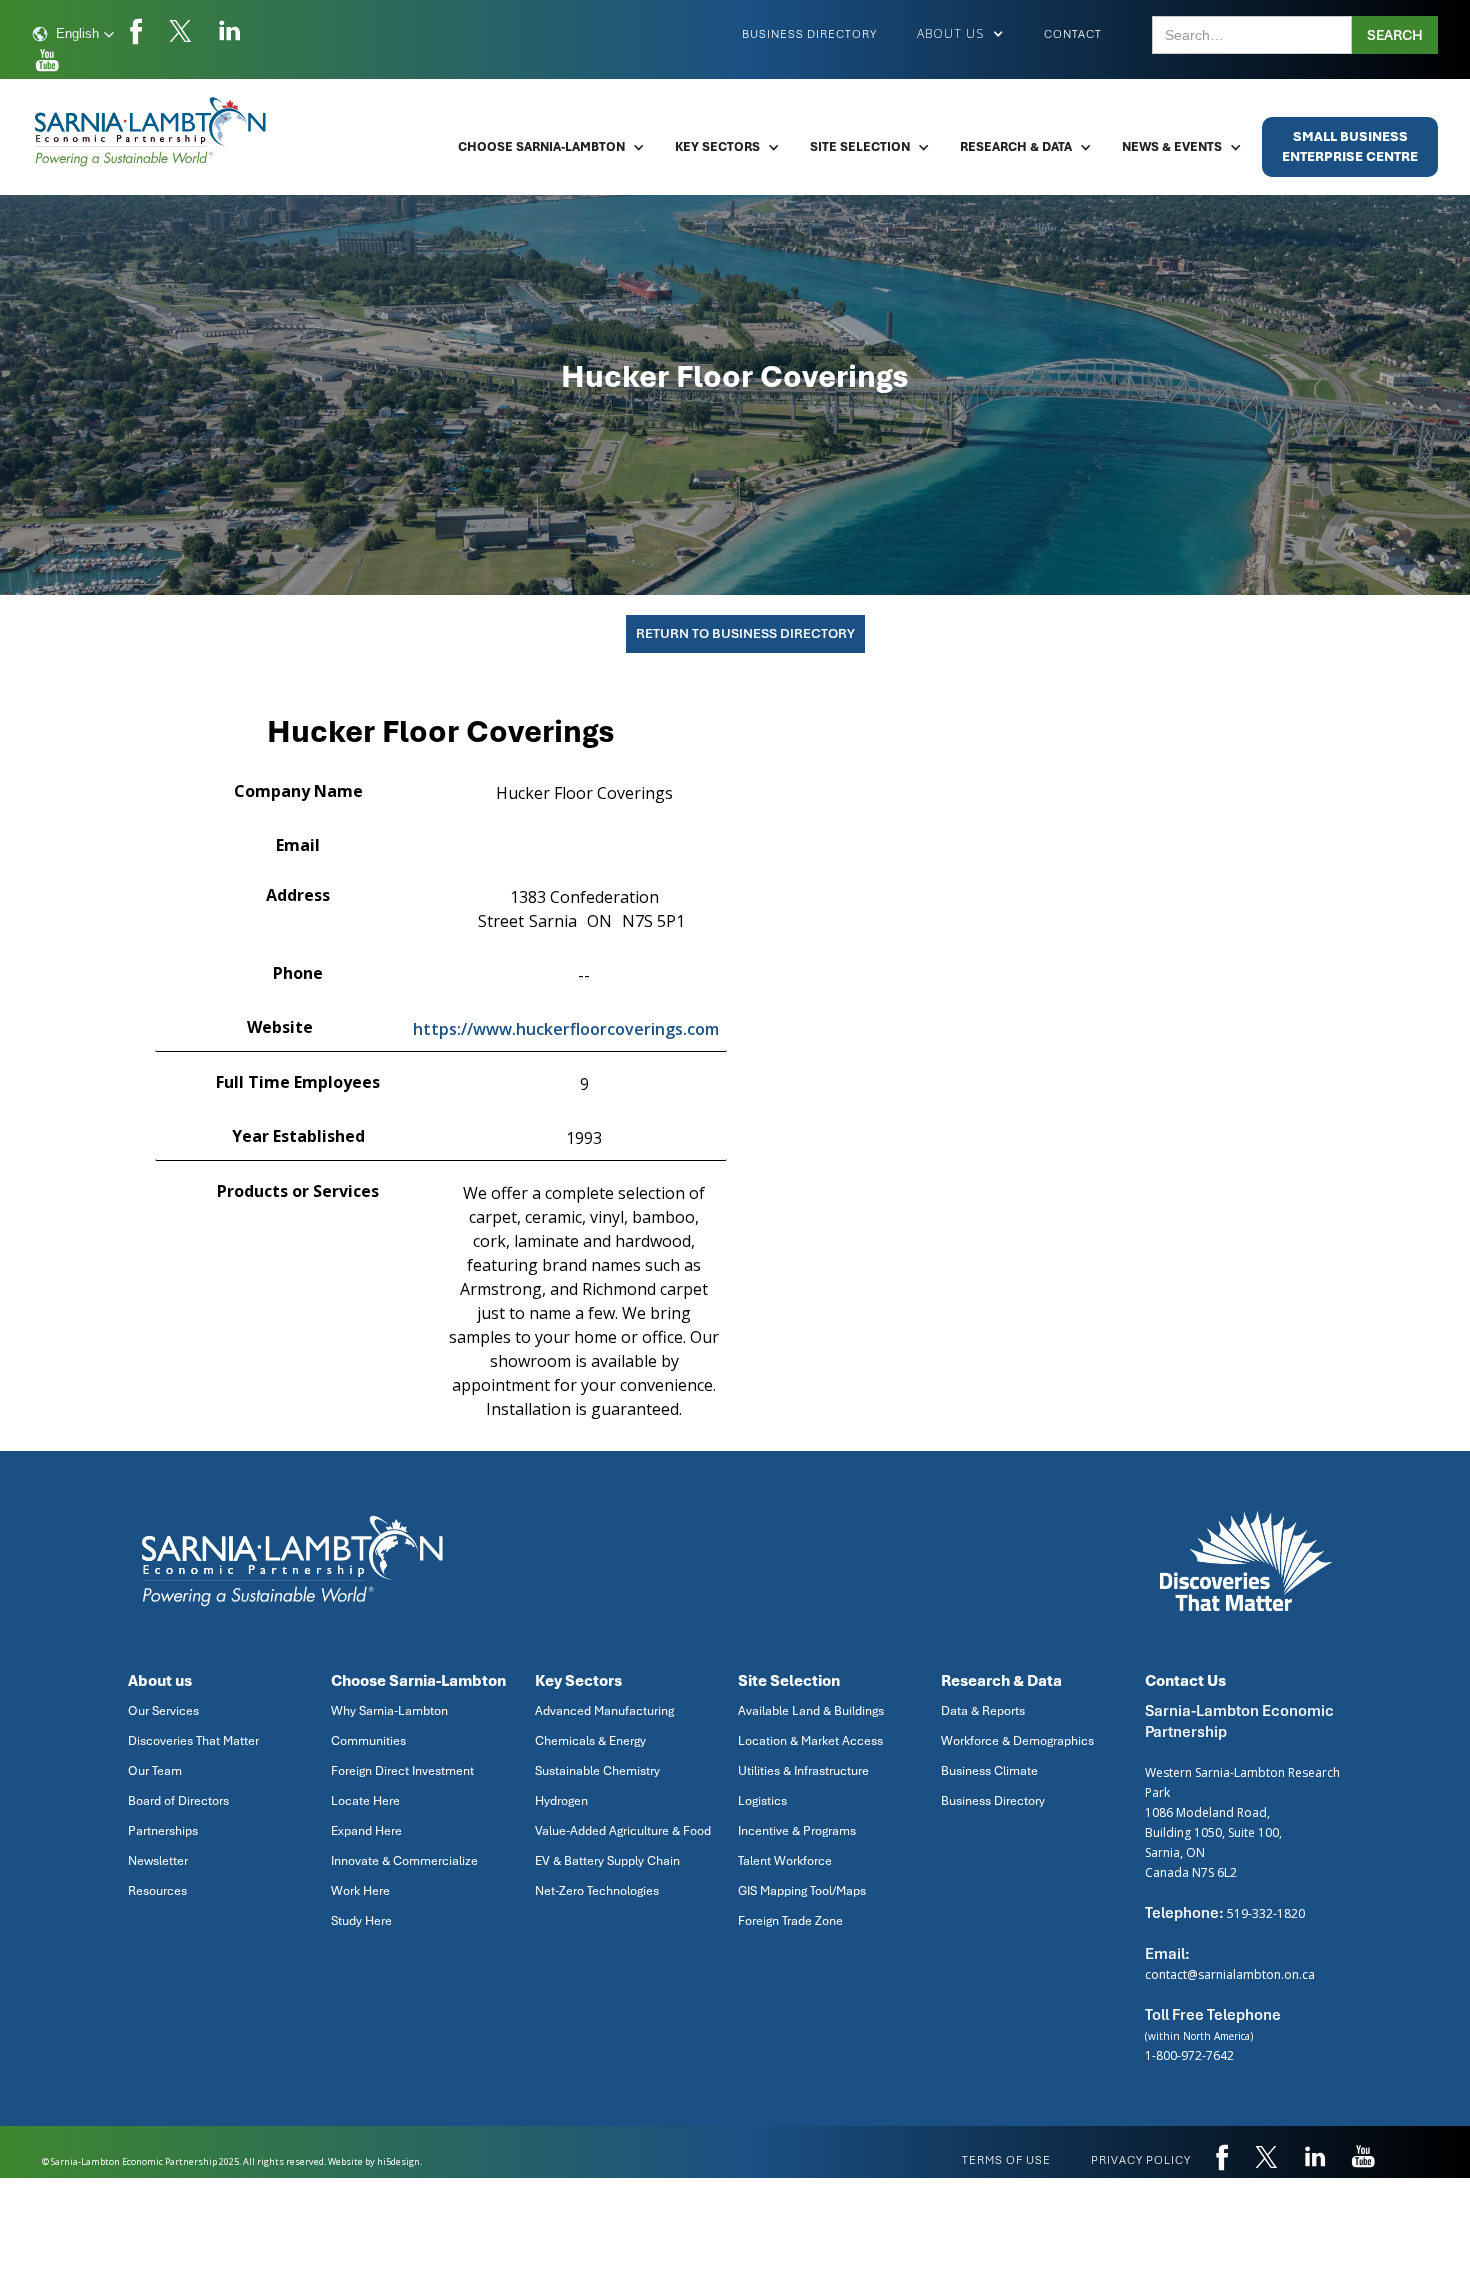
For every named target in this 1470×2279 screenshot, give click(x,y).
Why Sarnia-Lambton (389, 1711)
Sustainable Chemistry (597, 1771)
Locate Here (365, 1801)
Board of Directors (178, 1801)
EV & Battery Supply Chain (607, 1861)
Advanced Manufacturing (604, 1711)
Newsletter (158, 1861)
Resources (157, 1891)
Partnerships (163, 1831)
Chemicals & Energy (590, 1741)
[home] (152, 132)
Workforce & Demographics (1017, 1741)
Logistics (762, 1801)
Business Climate (989, 1771)
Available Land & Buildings (811, 1711)
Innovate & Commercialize (404, 1861)
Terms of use (1006, 2160)
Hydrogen (561, 1801)
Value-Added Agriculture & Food (623, 1831)
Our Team (155, 1771)
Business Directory (809, 34)
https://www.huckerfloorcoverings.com (566, 1029)
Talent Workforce (785, 1861)
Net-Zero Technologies (597, 1891)
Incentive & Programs (797, 1831)
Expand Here (366, 1831)
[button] (73, 34)
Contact (1073, 34)
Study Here (361, 1921)
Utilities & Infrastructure (803, 1771)
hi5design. (399, 2161)
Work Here (360, 1891)
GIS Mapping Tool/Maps (802, 1891)
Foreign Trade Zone (790, 1921)
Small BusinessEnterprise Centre (1350, 146)
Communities (368, 1741)
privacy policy (1141, 2160)
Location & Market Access (810, 1741)
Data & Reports (983, 1711)
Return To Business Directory (745, 633)
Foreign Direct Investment (402, 1771)
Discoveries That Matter (193, 1741)
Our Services (163, 1711)
